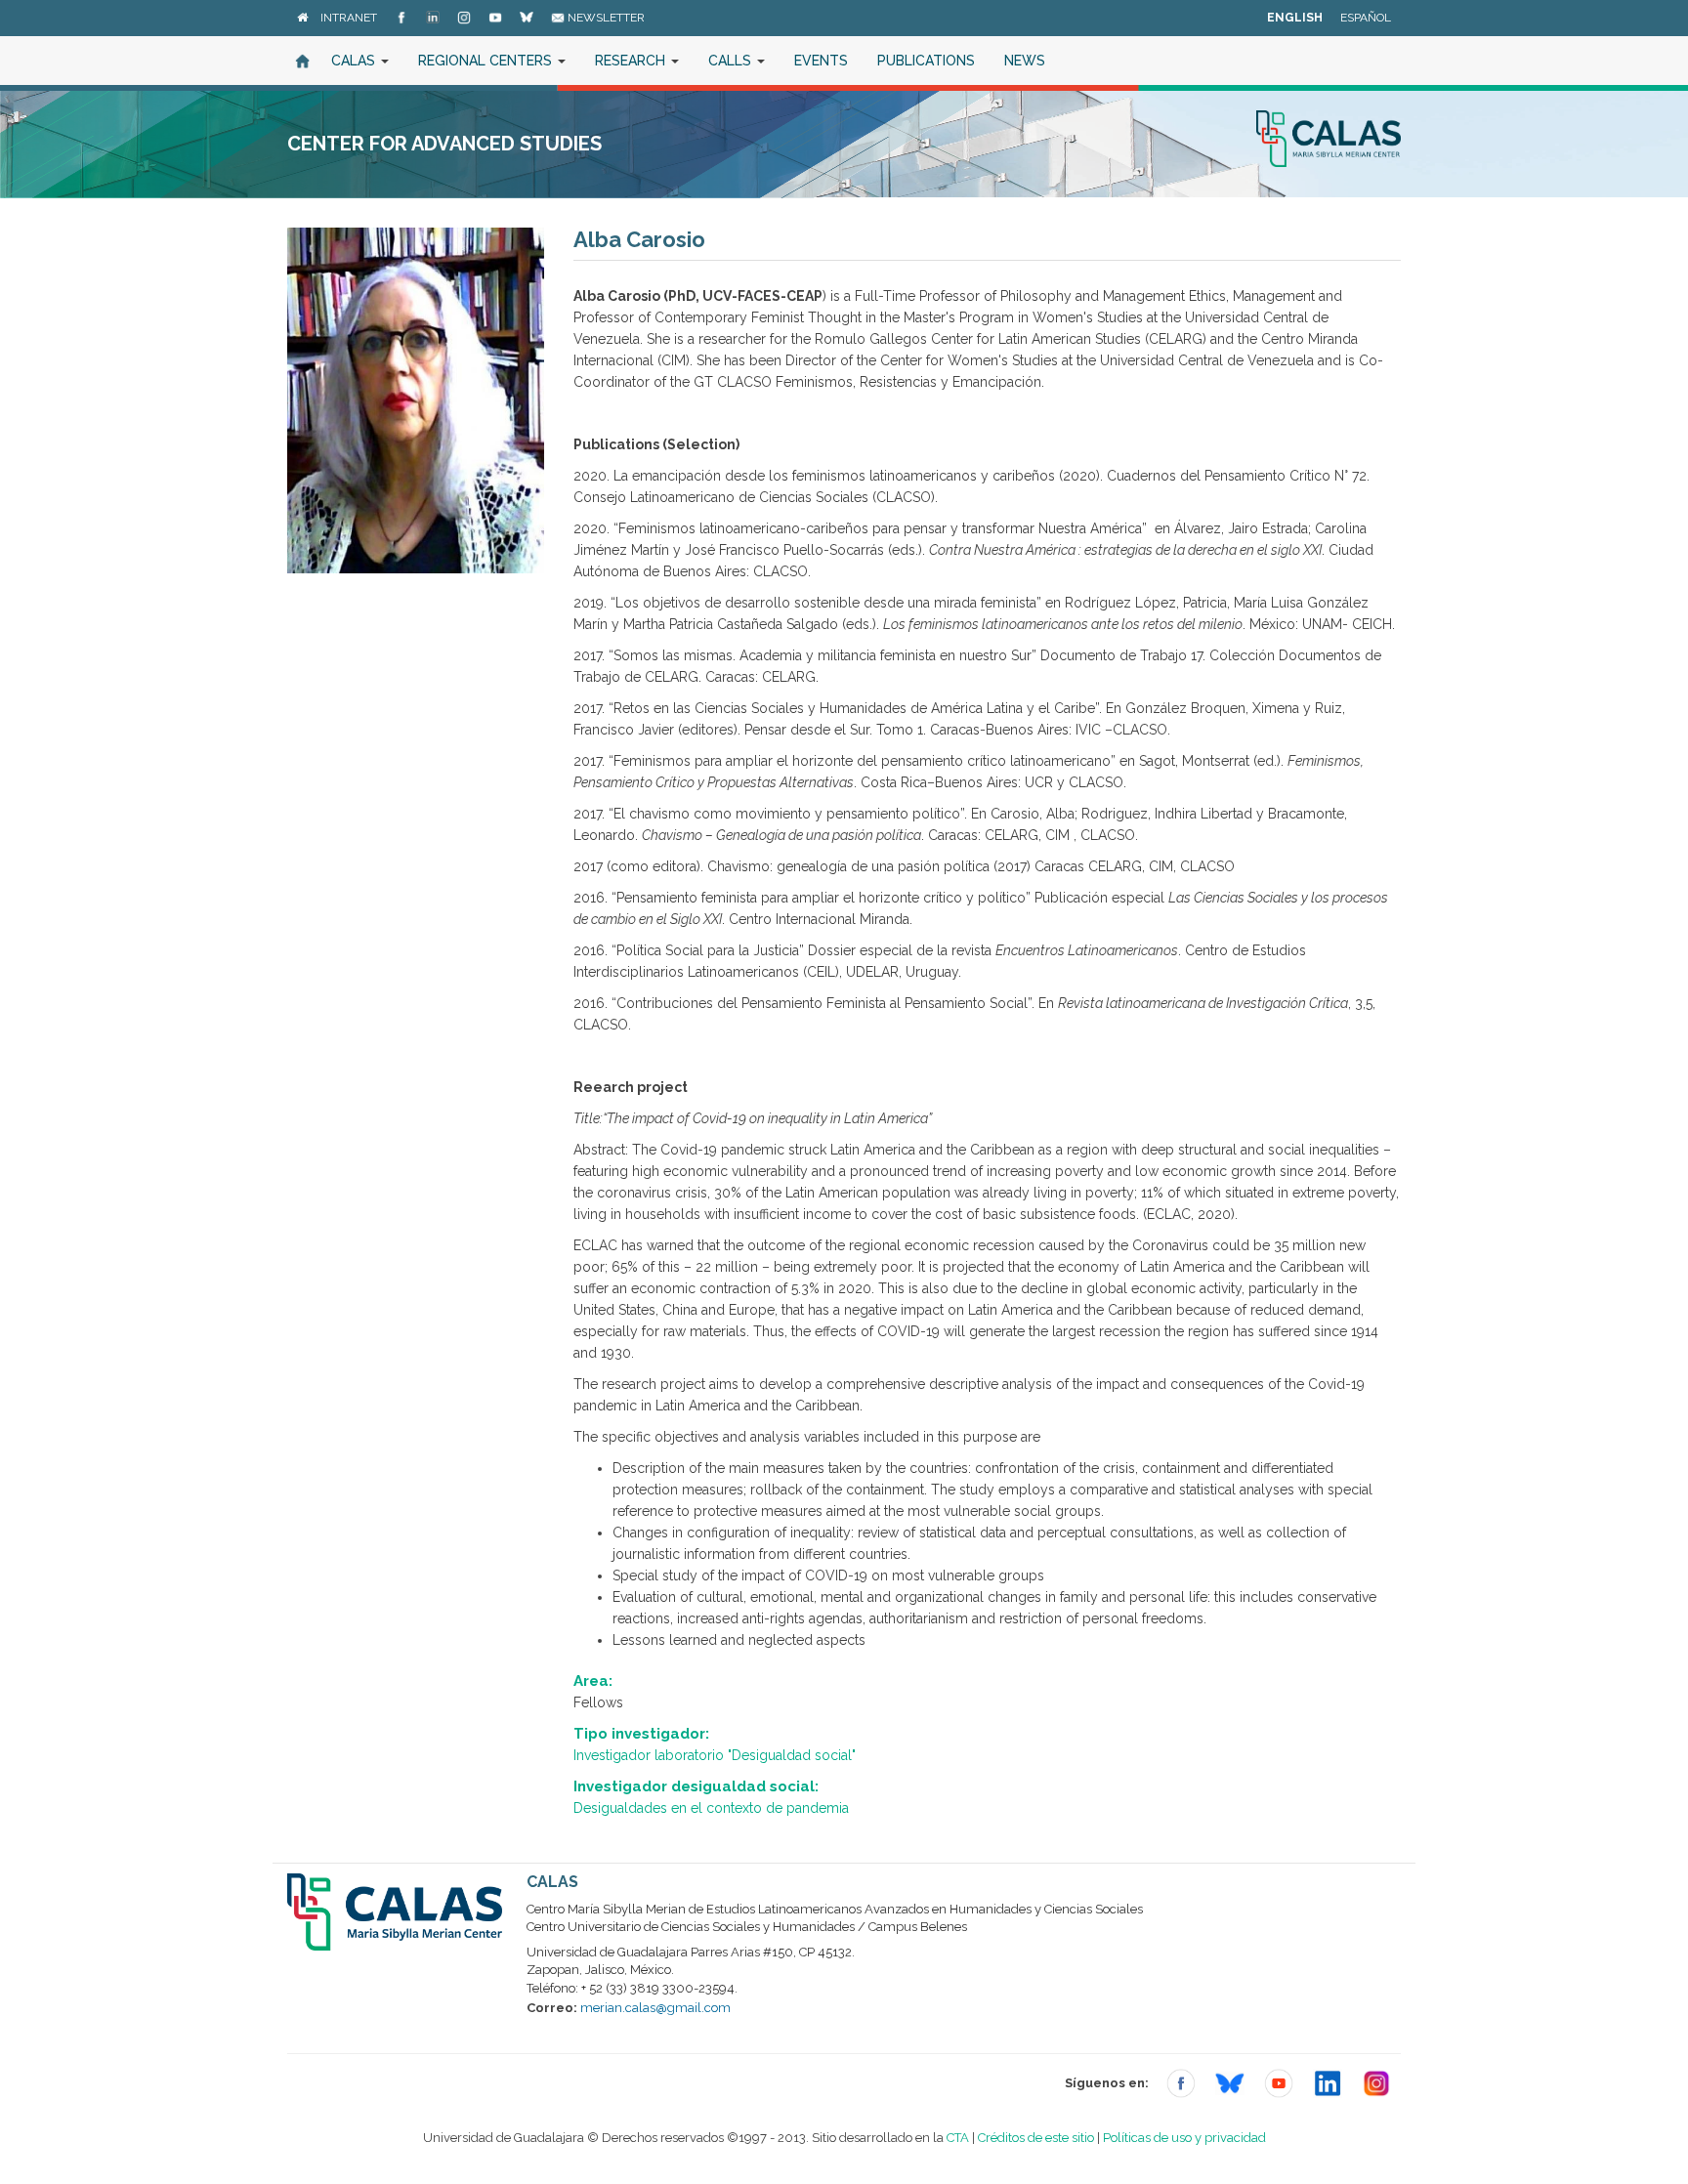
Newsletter (605, 18)
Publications (926, 61)
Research (632, 61)
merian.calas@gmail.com (655, 2008)
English (1295, 18)
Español (1366, 18)
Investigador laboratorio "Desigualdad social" (715, 1755)
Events (821, 61)
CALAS (355, 61)
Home (302, 61)
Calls (732, 61)
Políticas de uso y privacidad (1184, 2138)
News (1025, 61)
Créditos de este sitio (1036, 2138)
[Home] (302, 18)
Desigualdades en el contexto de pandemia (711, 1808)
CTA (958, 2138)
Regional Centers (487, 61)
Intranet (349, 18)
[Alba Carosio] (416, 400)
